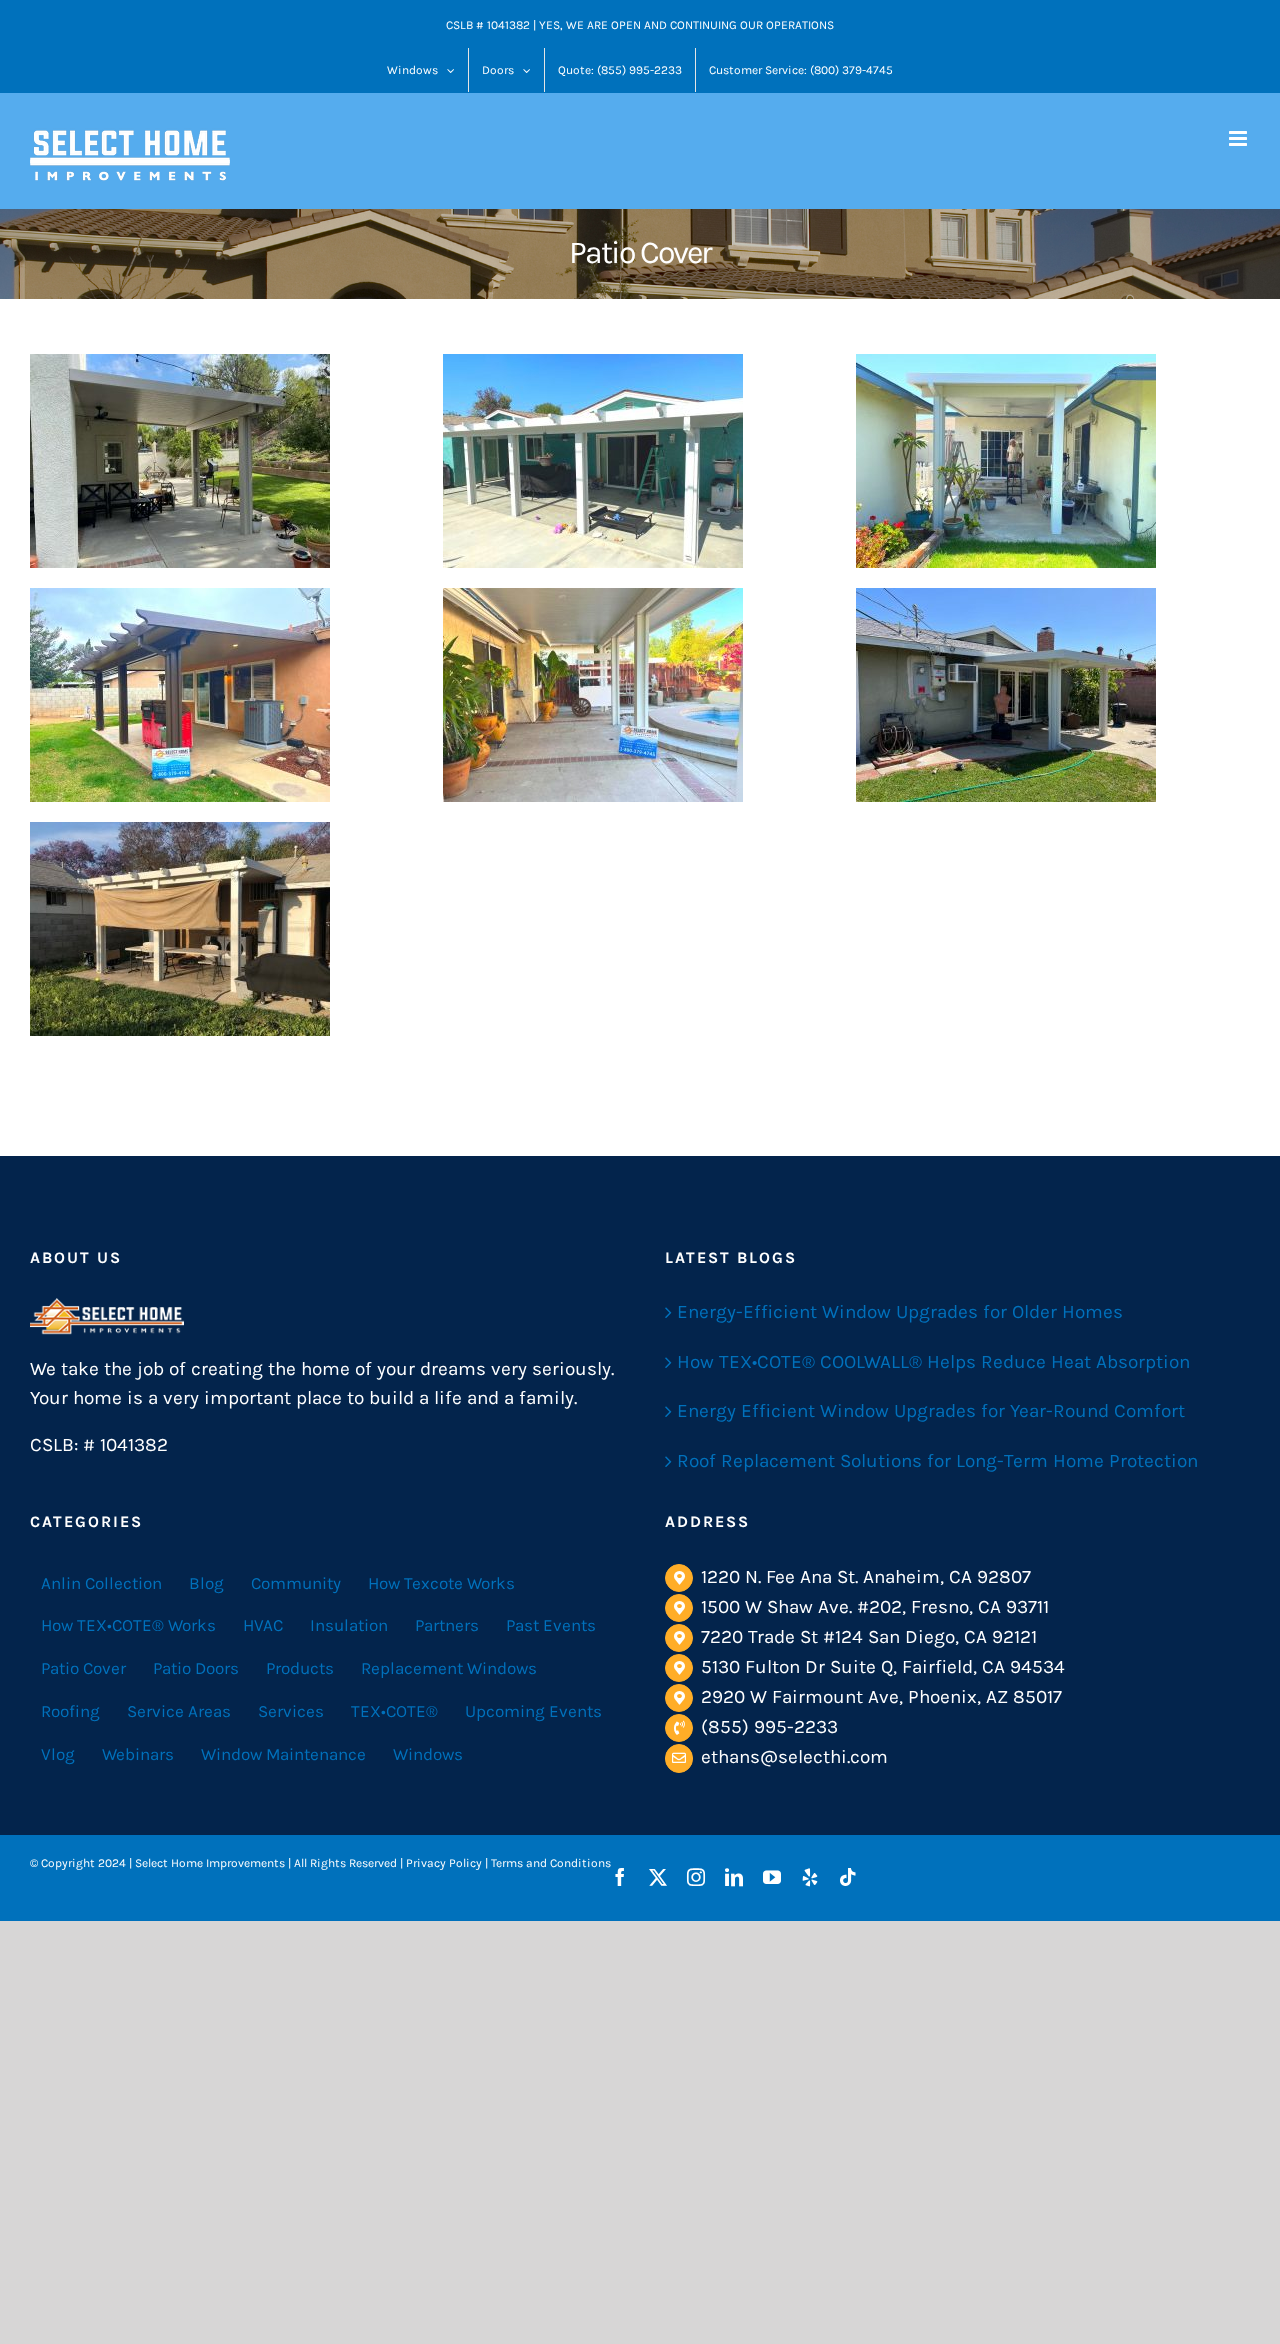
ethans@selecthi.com (794, 1757)
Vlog (58, 1754)
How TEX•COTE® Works (128, 1625)
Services (291, 1711)
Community (296, 1583)
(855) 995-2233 (769, 1727)
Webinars (138, 1754)
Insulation (349, 1625)
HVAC (263, 1625)
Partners (447, 1625)
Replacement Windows (449, 1668)
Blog (206, 1583)
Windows (428, 1754)
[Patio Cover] (180, 461)
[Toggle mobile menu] (1239, 138)
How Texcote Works (441, 1583)
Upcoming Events (533, 1711)
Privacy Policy (444, 1863)
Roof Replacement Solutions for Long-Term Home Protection (937, 1461)
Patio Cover (83, 1668)
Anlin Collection (101, 1583)
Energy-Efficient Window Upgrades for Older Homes (900, 1312)
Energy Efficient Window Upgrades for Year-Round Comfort (931, 1411)
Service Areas (179, 1711)
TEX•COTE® (394, 1711)
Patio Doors (196, 1668)
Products (300, 1668)
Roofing (70, 1711)
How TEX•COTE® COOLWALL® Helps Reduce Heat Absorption (933, 1362)
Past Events (551, 1625)
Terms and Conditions (551, 1863)
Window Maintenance (283, 1754)
